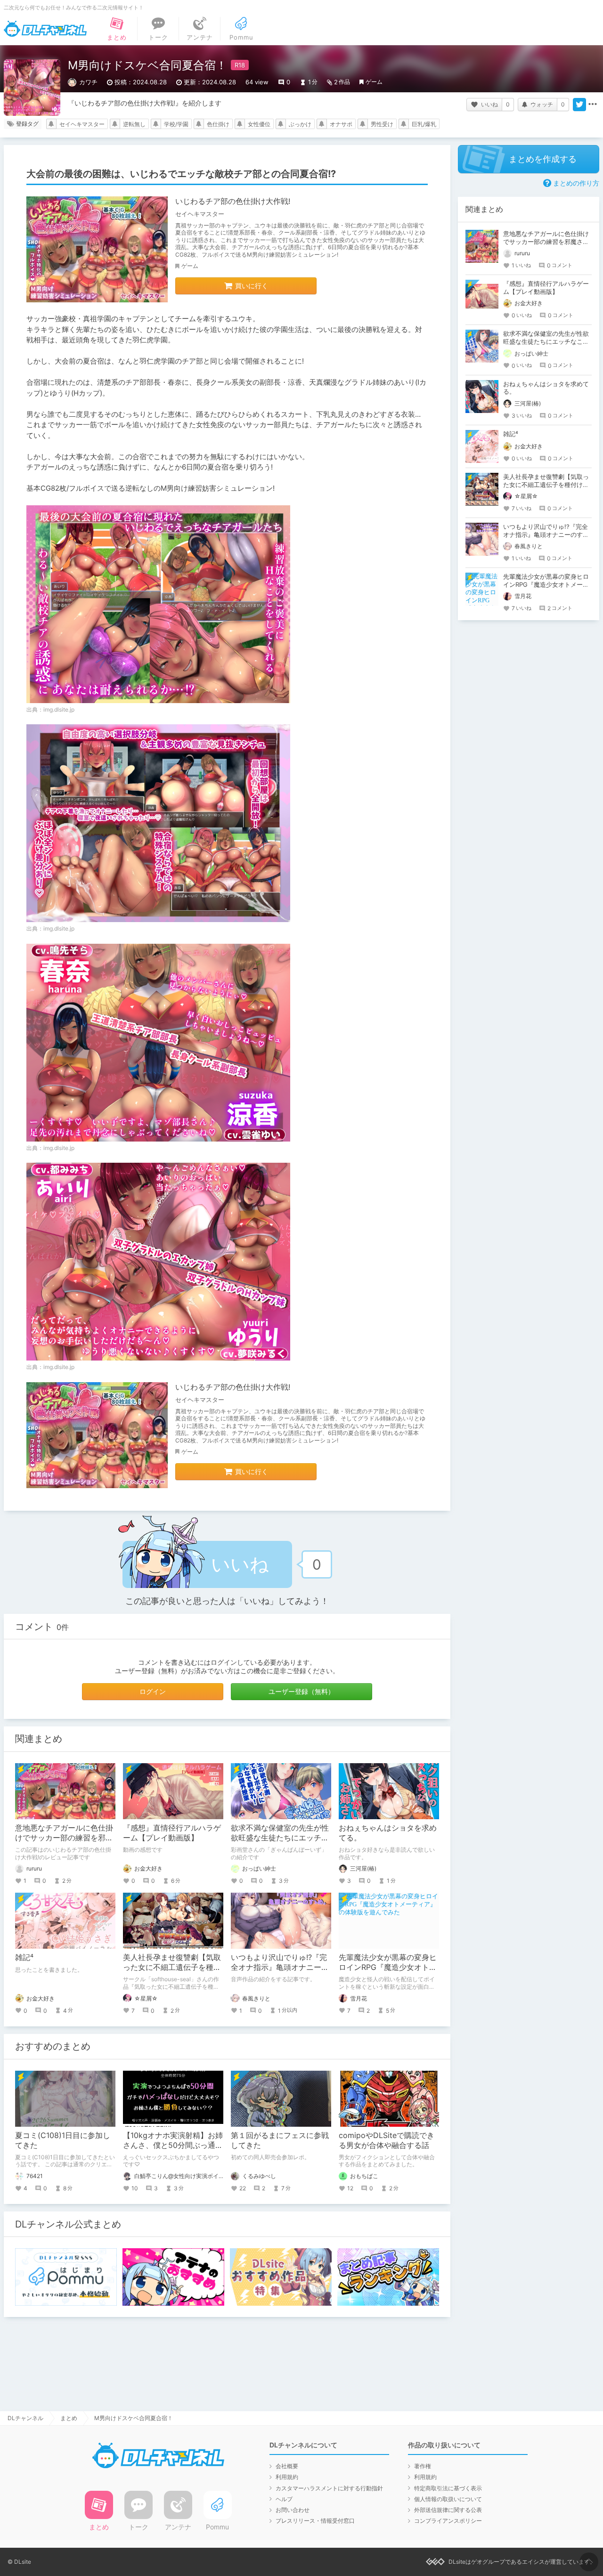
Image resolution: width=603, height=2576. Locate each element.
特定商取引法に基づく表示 (448, 2488)
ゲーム (374, 82)
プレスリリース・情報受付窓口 (315, 2521)
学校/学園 (176, 124)
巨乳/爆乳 (424, 124)
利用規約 (287, 2477)
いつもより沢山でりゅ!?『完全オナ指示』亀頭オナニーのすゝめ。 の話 (280, 1967)
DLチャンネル (45, 29)
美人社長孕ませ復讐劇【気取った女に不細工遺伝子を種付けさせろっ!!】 (172, 1967)
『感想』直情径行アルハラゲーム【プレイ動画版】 (172, 1833)
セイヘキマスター (82, 124)
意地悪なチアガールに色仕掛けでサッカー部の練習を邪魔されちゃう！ (64, 1838)
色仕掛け (218, 124)
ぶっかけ (300, 124)
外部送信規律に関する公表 (448, 2510)
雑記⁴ (24, 1957)
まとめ (69, 2418)
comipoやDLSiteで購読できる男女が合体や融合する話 (387, 2140)
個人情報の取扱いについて (448, 2499)
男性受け (382, 124)
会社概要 (287, 2466)
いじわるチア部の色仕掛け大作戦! (233, 201)
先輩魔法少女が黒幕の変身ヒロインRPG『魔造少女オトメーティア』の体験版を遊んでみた (546, 584)
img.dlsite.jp (59, 709)
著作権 (423, 2466)
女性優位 (259, 124)
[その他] (593, 105)
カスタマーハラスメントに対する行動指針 (329, 2488)
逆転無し (134, 124)
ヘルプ (284, 2499)
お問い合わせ (293, 2510)
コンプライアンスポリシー (448, 2521)
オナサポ (341, 124)
